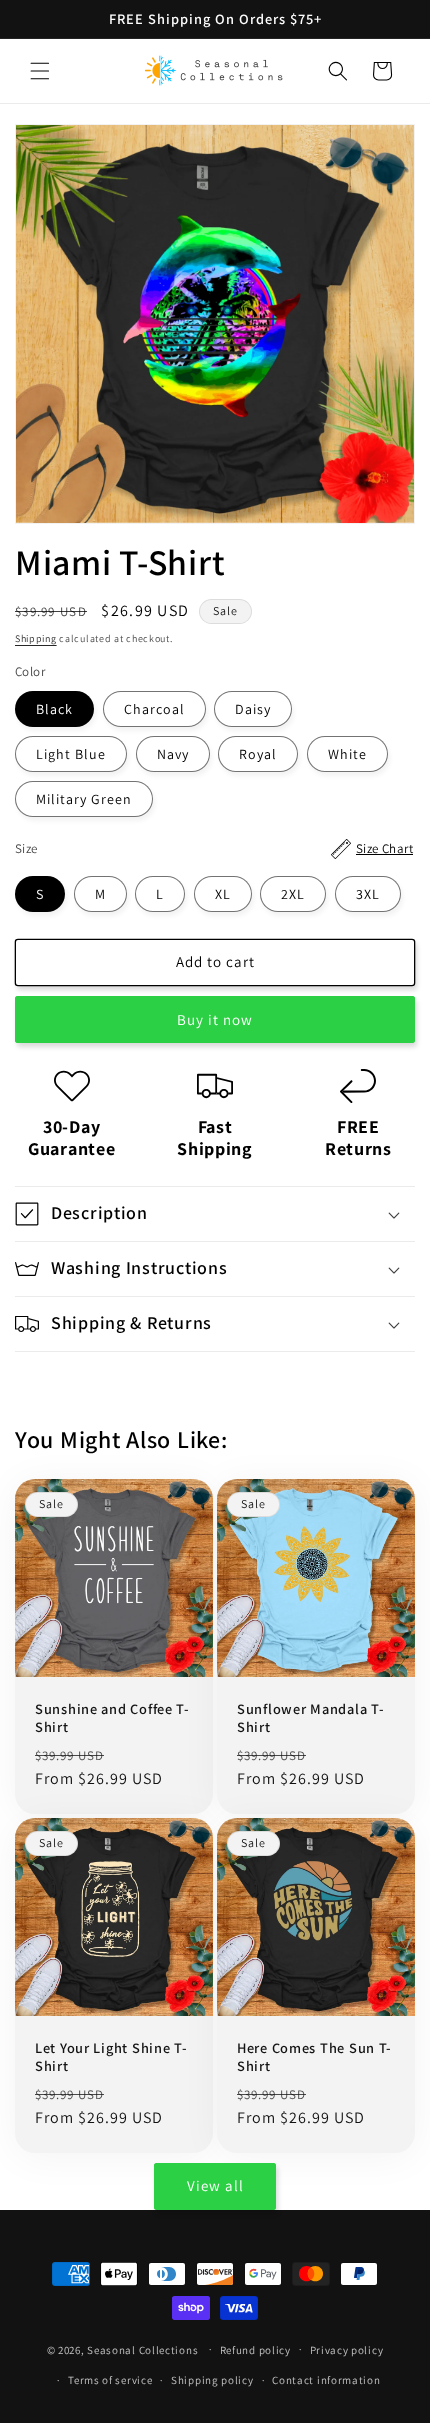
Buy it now (215, 1019)
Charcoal (154, 709)
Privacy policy (347, 2350)
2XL (293, 894)
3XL (368, 894)
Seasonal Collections (142, 2349)
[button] (40, 71)
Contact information (326, 2380)
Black (54, 709)
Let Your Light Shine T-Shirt (111, 2057)
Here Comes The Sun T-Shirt (314, 2057)
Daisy (253, 709)
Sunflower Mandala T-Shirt (310, 1718)
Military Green (84, 799)
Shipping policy (212, 2380)
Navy (173, 754)
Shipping (36, 638)
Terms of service (110, 2380)
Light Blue (71, 754)
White (347, 754)
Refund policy (255, 2350)
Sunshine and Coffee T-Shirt (112, 1718)
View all (215, 2185)
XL (223, 894)
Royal (258, 754)
